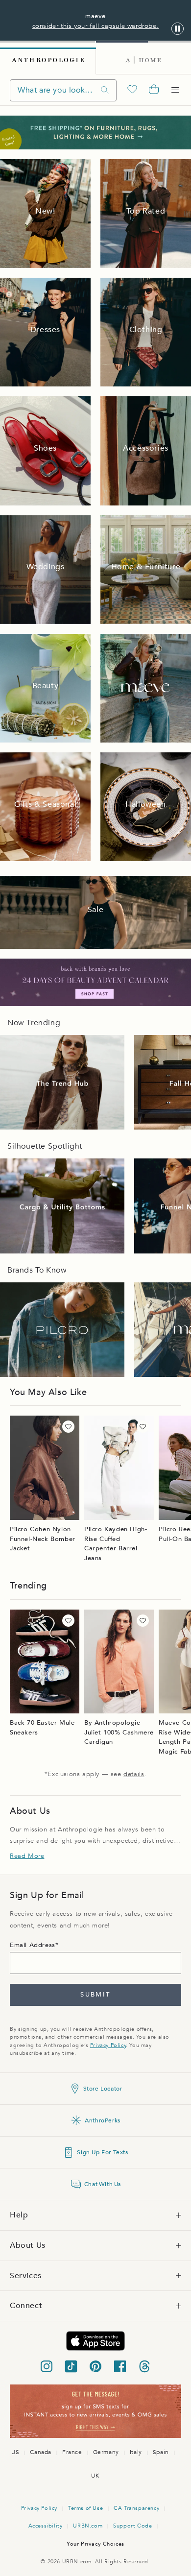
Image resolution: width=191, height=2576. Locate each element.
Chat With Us (103, 2184)
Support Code (132, 2526)
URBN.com (88, 2526)
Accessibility (46, 2526)
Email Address (33, 1945)
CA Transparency (136, 2508)
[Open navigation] (175, 90)
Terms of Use (85, 2508)
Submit (95, 1995)
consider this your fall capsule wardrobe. (96, 26)
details (134, 1774)
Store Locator (103, 2089)
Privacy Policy (108, 2045)
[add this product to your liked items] (68, 1427)
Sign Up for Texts (102, 2152)
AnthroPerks (103, 2120)
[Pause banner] (178, 29)
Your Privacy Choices (95, 2544)
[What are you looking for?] (105, 90)
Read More (27, 1856)
